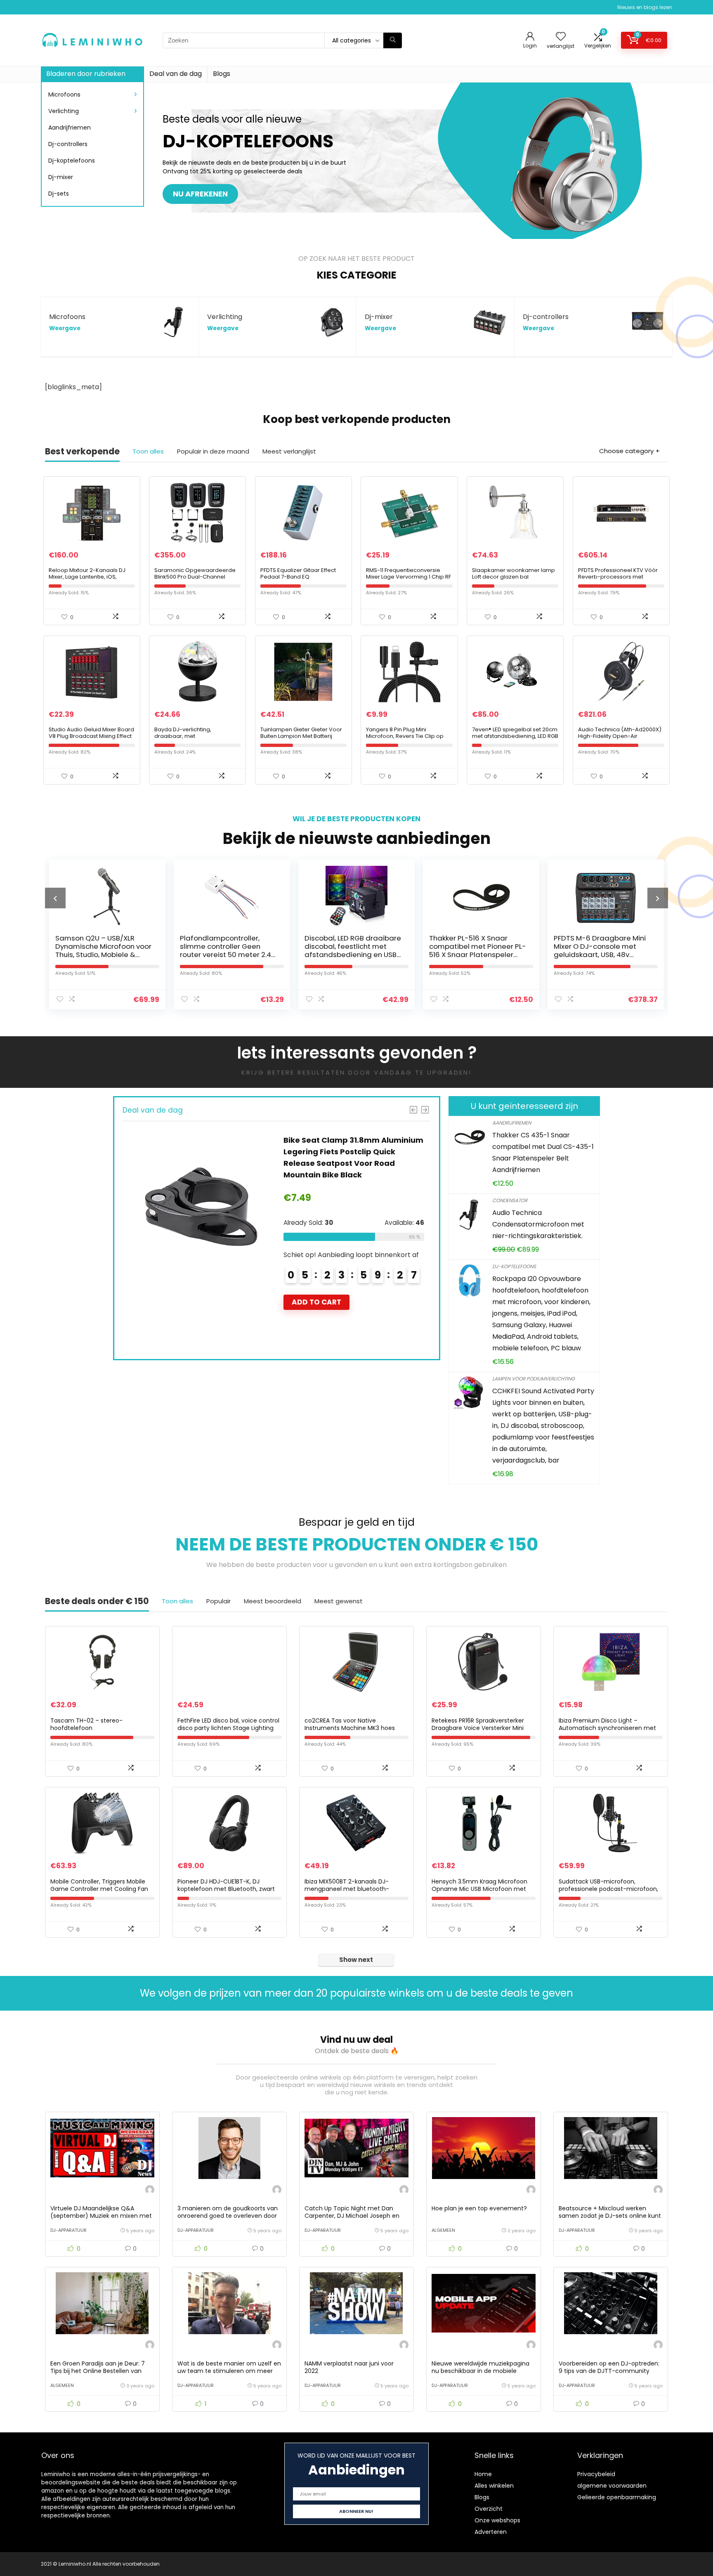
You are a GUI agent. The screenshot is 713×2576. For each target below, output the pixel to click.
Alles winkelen (494, 2486)
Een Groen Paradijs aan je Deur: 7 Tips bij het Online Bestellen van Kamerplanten (98, 2371)
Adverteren (491, 2532)
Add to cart (316, 1325)
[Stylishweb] (150, 2191)
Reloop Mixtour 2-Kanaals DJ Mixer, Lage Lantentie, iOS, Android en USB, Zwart (87, 577)
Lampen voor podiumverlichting (534, 1379)
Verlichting (64, 111)
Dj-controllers (68, 144)
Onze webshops (497, 2520)
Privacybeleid (596, 2474)
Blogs (222, 74)
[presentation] (55, 898)
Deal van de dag (176, 74)
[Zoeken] (393, 40)
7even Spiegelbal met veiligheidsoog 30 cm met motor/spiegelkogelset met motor (602, 950)
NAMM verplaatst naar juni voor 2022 (349, 2367)
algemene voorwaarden (612, 2486)
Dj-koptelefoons (72, 161)
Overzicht (489, 2509)
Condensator (510, 1200)
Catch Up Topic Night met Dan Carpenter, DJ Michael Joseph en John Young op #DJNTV (352, 2216)
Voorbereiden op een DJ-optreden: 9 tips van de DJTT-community (609, 2367)
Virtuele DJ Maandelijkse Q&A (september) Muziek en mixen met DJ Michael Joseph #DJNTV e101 (101, 2216)
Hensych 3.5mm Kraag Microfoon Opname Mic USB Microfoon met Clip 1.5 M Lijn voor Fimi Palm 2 (479, 1889)
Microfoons (64, 95)
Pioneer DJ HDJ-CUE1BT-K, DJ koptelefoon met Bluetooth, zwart (226, 1885)
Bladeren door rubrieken (86, 74)
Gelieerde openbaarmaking (617, 2497)
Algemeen (443, 2230)
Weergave (65, 328)
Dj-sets (59, 194)
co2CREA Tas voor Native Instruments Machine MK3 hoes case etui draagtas (350, 1728)
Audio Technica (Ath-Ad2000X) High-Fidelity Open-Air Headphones (620, 736)
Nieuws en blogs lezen (645, 7)
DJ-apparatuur (68, 2230)
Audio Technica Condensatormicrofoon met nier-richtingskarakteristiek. (538, 1224)
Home (483, 2474)
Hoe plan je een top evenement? (479, 2208)
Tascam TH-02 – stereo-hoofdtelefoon (86, 1724)
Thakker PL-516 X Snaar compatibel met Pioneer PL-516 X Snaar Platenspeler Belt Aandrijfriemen (353, 950)
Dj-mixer (61, 177)
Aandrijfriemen (70, 128)
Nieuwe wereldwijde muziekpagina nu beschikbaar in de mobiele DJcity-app (480, 2371)
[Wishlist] (561, 37)
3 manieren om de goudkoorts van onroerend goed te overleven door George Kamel (228, 2216)
